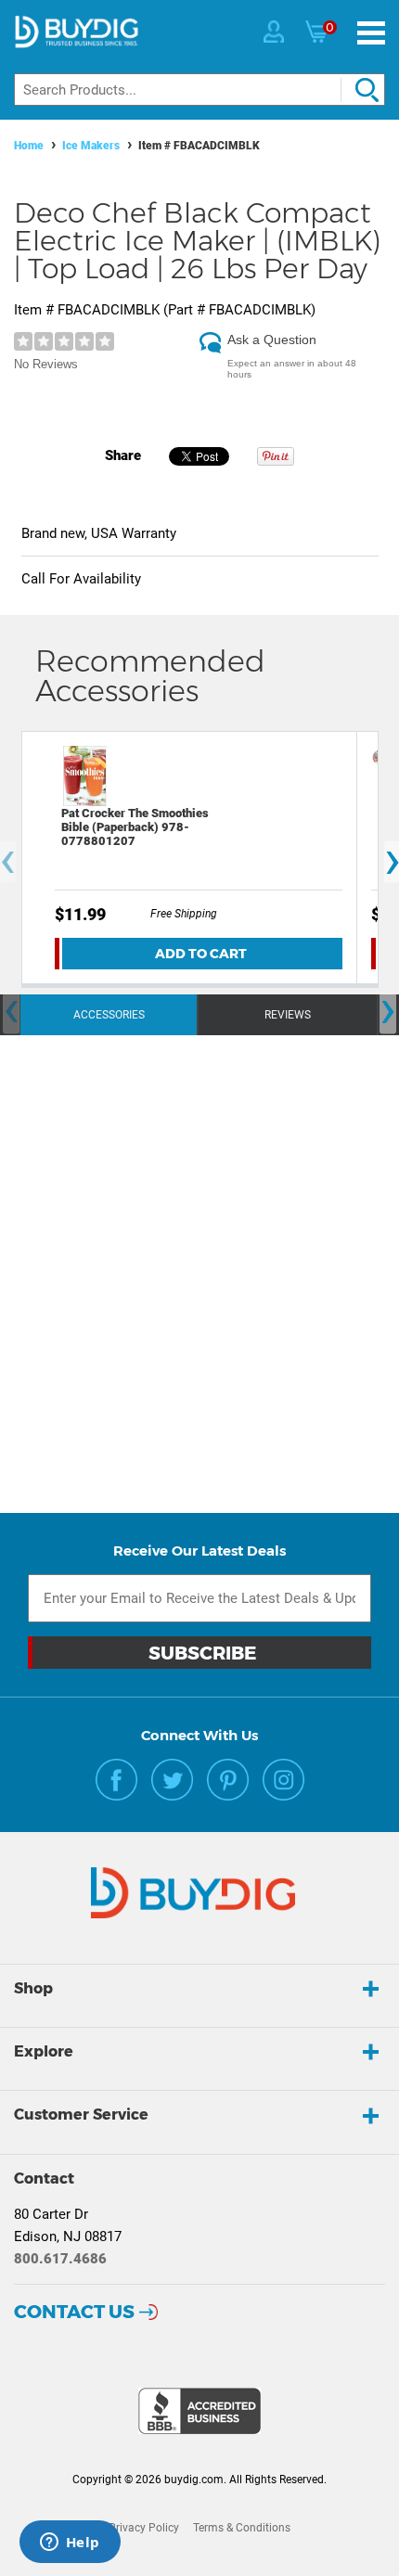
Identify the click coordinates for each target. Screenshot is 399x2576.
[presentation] (11, 1012)
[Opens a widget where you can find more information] (70, 2544)
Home (29, 146)
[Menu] (371, 33)
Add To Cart (201, 954)
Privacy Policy (144, 2528)
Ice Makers (91, 146)
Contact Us (74, 2312)
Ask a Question (272, 340)
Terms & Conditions (242, 2528)
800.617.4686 (60, 2259)
